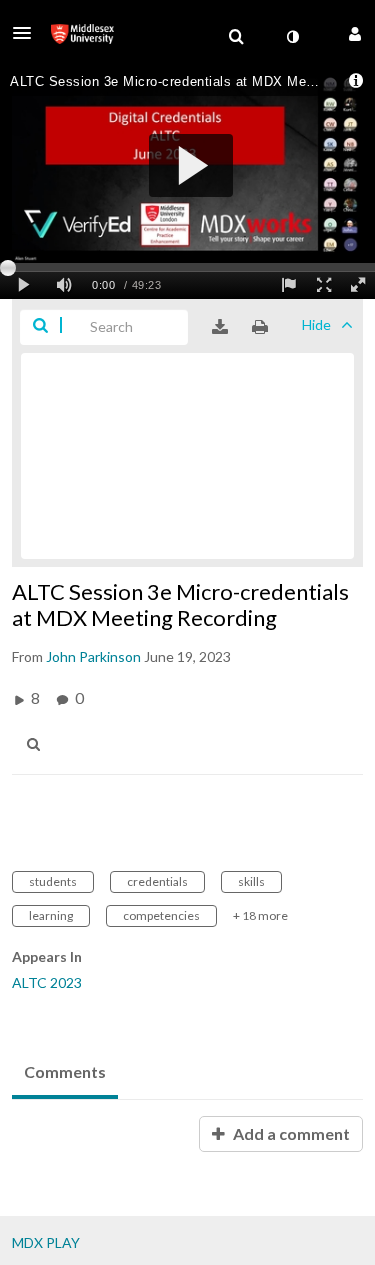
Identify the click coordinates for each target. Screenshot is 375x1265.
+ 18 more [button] (260, 915)
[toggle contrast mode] (292, 37)
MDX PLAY (46, 1242)
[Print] (260, 327)
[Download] (220, 327)
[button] (28, 33)
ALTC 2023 (47, 982)
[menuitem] (236, 37)
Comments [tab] (65, 1071)
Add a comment (290, 1133)
